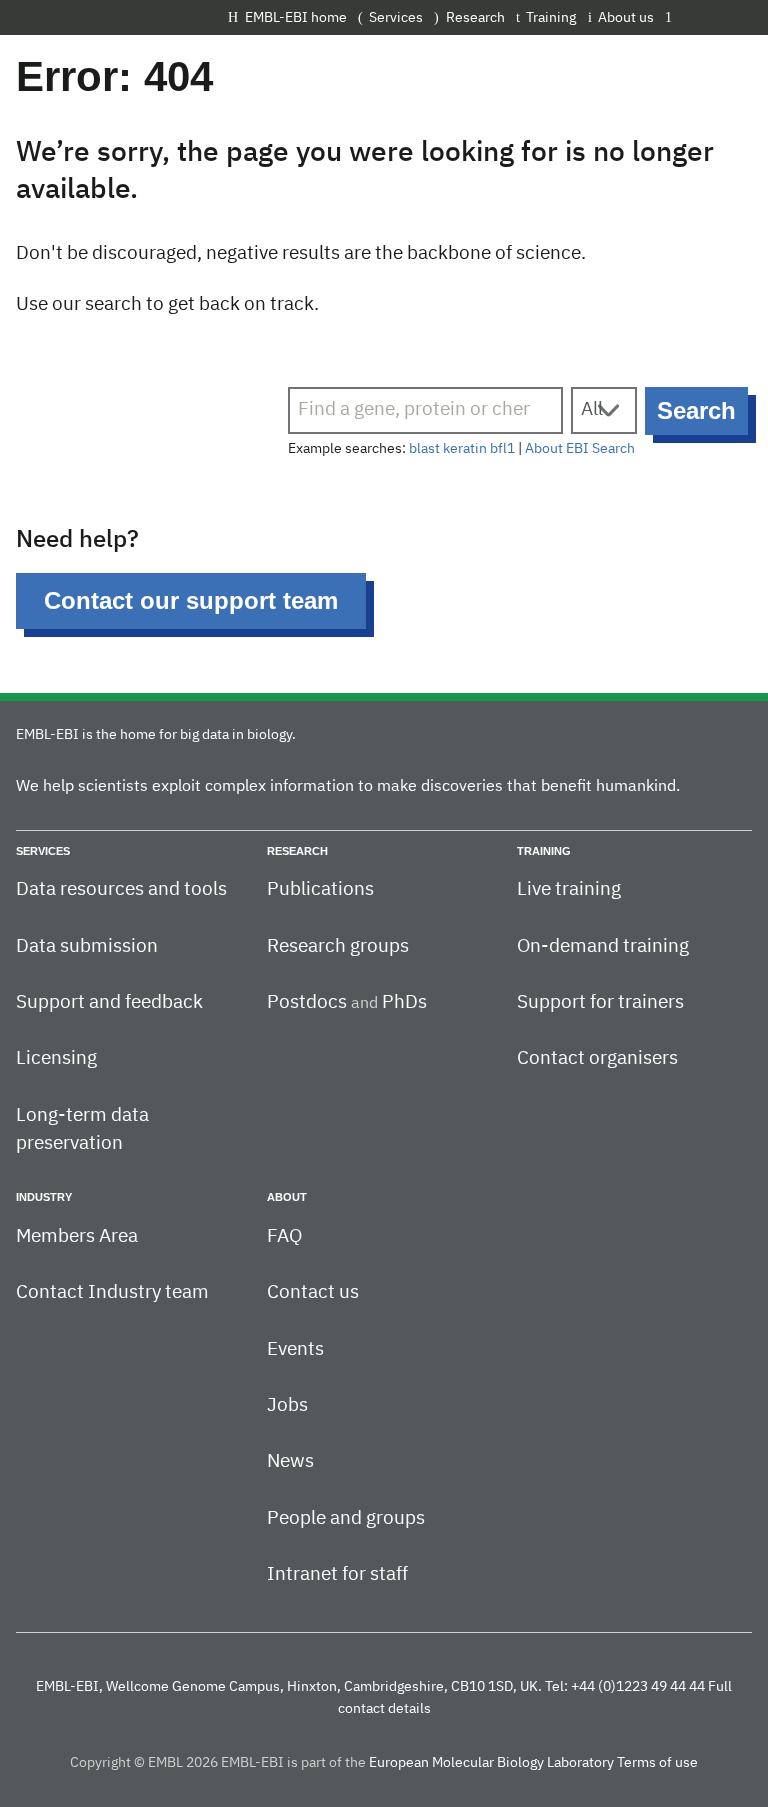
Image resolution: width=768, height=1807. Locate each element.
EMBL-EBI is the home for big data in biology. (156, 735)
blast (424, 449)
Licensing (56, 1058)
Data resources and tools (121, 889)
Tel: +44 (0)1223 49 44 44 (625, 1687)
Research (475, 18)
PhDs (404, 1002)
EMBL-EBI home (296, 18)
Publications (320, 889)
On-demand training (603, 946)
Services (396, 18)
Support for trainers (600, 1002)
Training (551, 18)
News (290, 1461)
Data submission (87, 946)
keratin (465, 449)
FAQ (284, 1236)
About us (626, 18)
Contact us (313, 1292)
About (287, 1197)
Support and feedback (109, 1002)
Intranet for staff (337, 1574)
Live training (569, 889)
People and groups (346, 1518)
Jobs (287, 1405)
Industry (44, 1197)
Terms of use (657, 1763)
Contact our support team (191, 600)
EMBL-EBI (714, 17)
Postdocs (307, 1002)
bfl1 (502, 449)
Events (295, 1349)
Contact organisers (597, 1058)
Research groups (338, 946)
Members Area (77, 1236)
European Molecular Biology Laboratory (491, 1763)
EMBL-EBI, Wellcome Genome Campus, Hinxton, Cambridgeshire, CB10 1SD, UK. (289, 1687)
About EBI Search (580, 449)
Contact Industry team (112, 1292)
